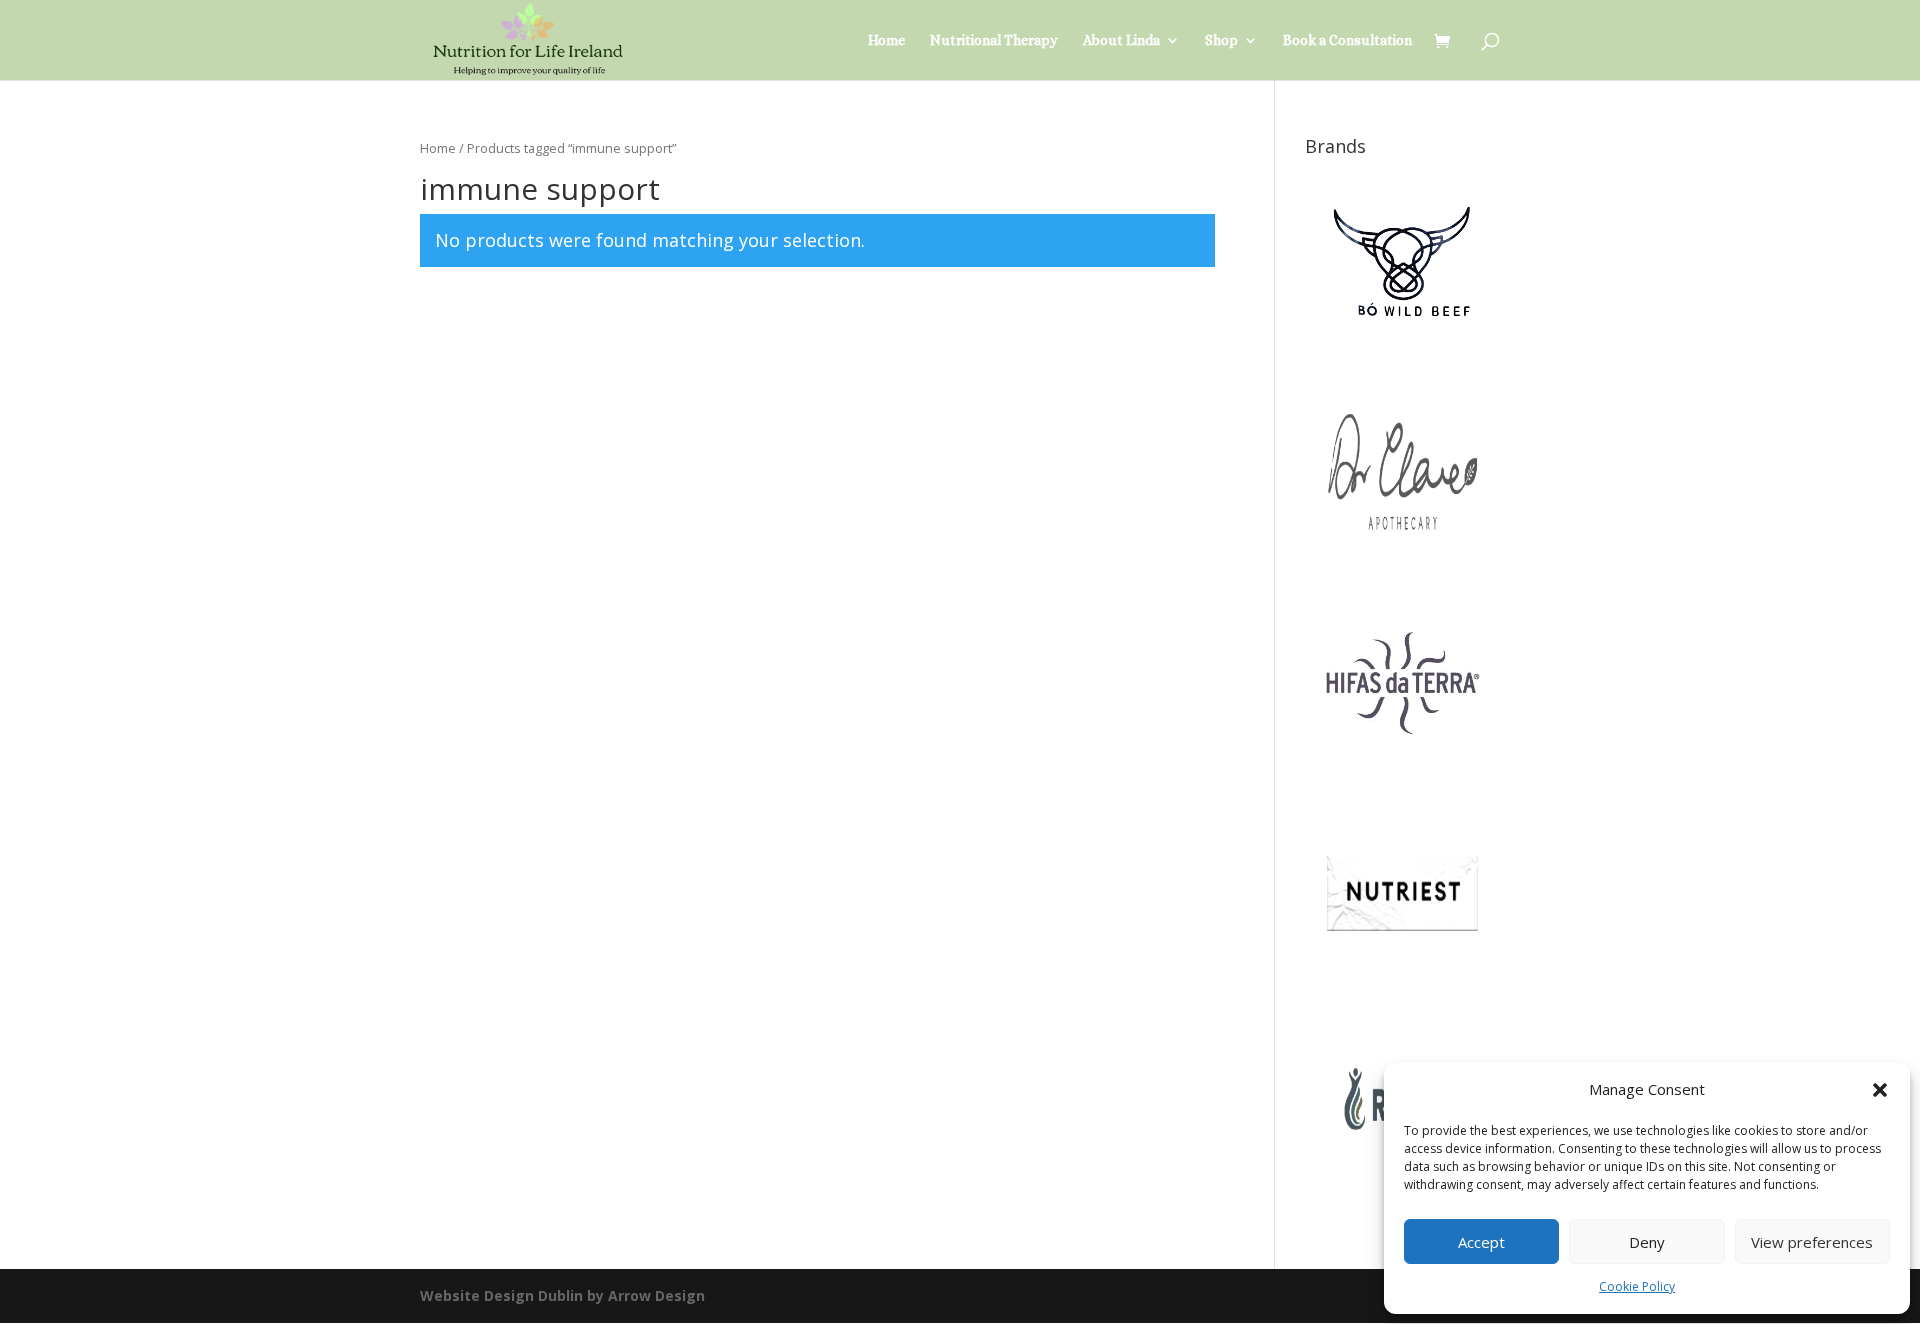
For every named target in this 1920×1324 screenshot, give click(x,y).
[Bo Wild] (1402, 354)
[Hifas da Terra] (1402, 773)
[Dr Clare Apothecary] (1402, 564)
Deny (1647, 1242)
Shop (1221, 40)
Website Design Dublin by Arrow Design (562, 1295)
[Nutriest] (1402, 982)
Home (886, 40)
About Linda (1121, 40)
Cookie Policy (1637, 1286)
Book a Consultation (1347, 40)
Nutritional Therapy (994, 40)
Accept (1481, 1242)
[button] (1880, 1090)
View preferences (1812, 1242)
